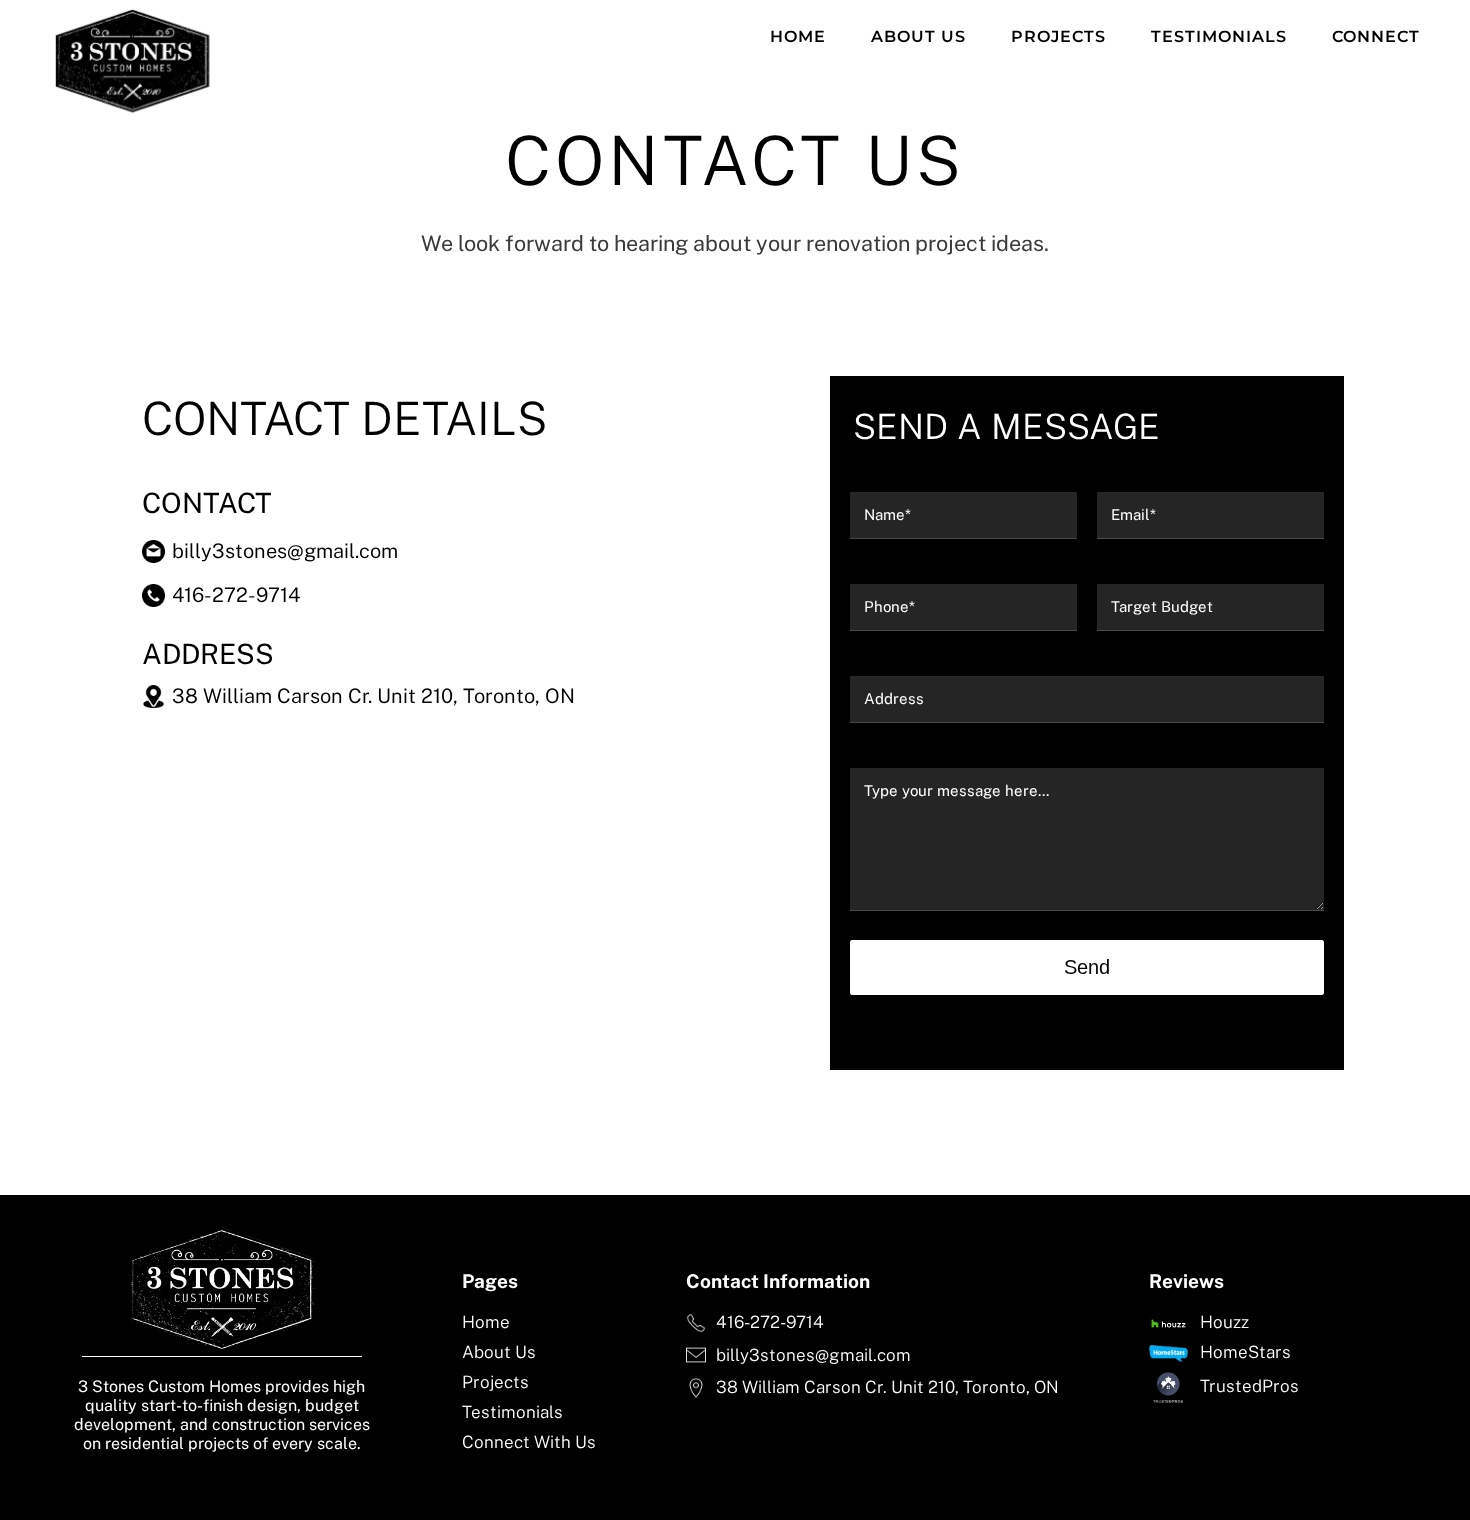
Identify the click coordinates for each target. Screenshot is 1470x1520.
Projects (495, 1382)
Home (486, 1322)
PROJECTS (1058, 36)
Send (1087, 967)
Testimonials (512, 1412)
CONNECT (1376, 36)
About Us (499, 1352)
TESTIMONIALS (1219, 36)
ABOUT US (918, 36)
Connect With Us (529, 1442)
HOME (798, 36)
